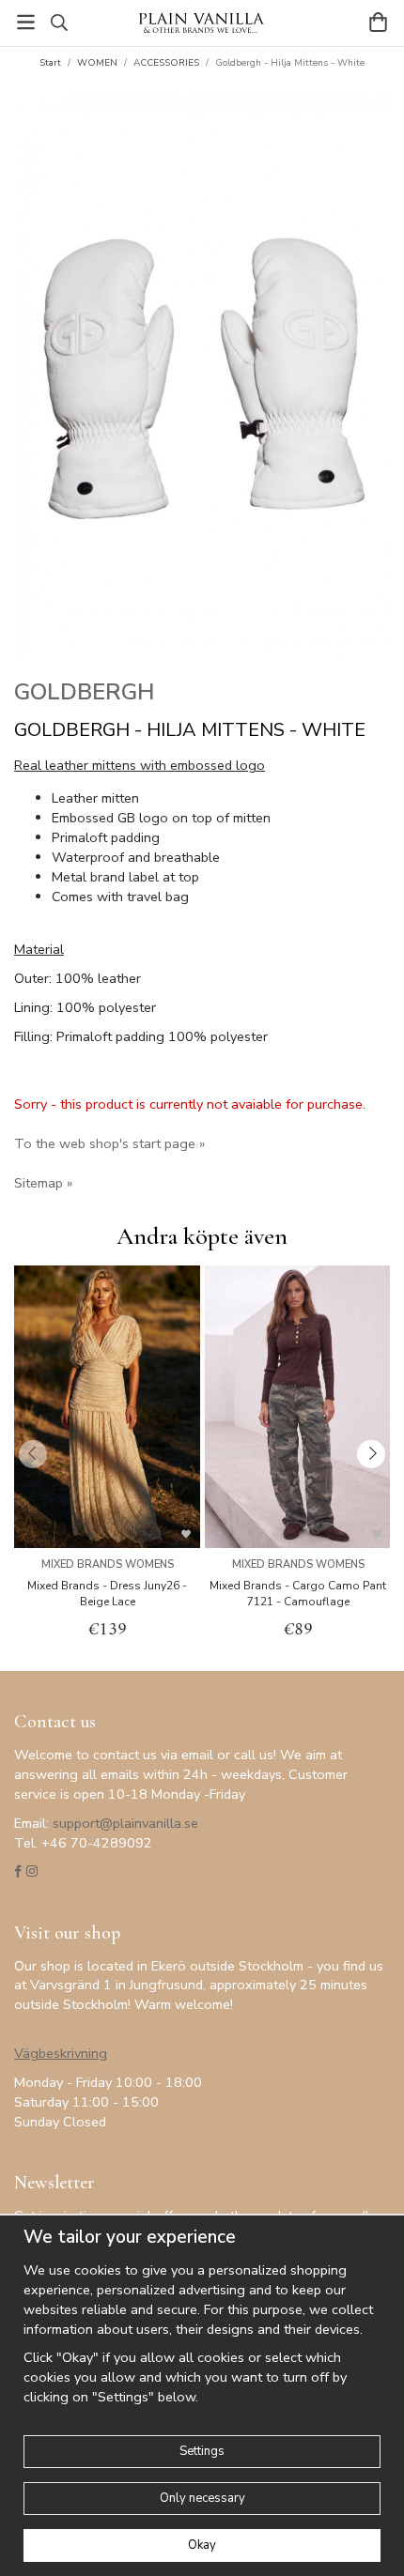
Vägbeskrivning (61, 2053)
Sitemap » (43, 1183)
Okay (202, 2545)
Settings (202, 2451)
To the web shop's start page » (109, 1143)
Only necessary (202, 2498)
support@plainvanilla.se (125, 1823)
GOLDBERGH (84, 692)
